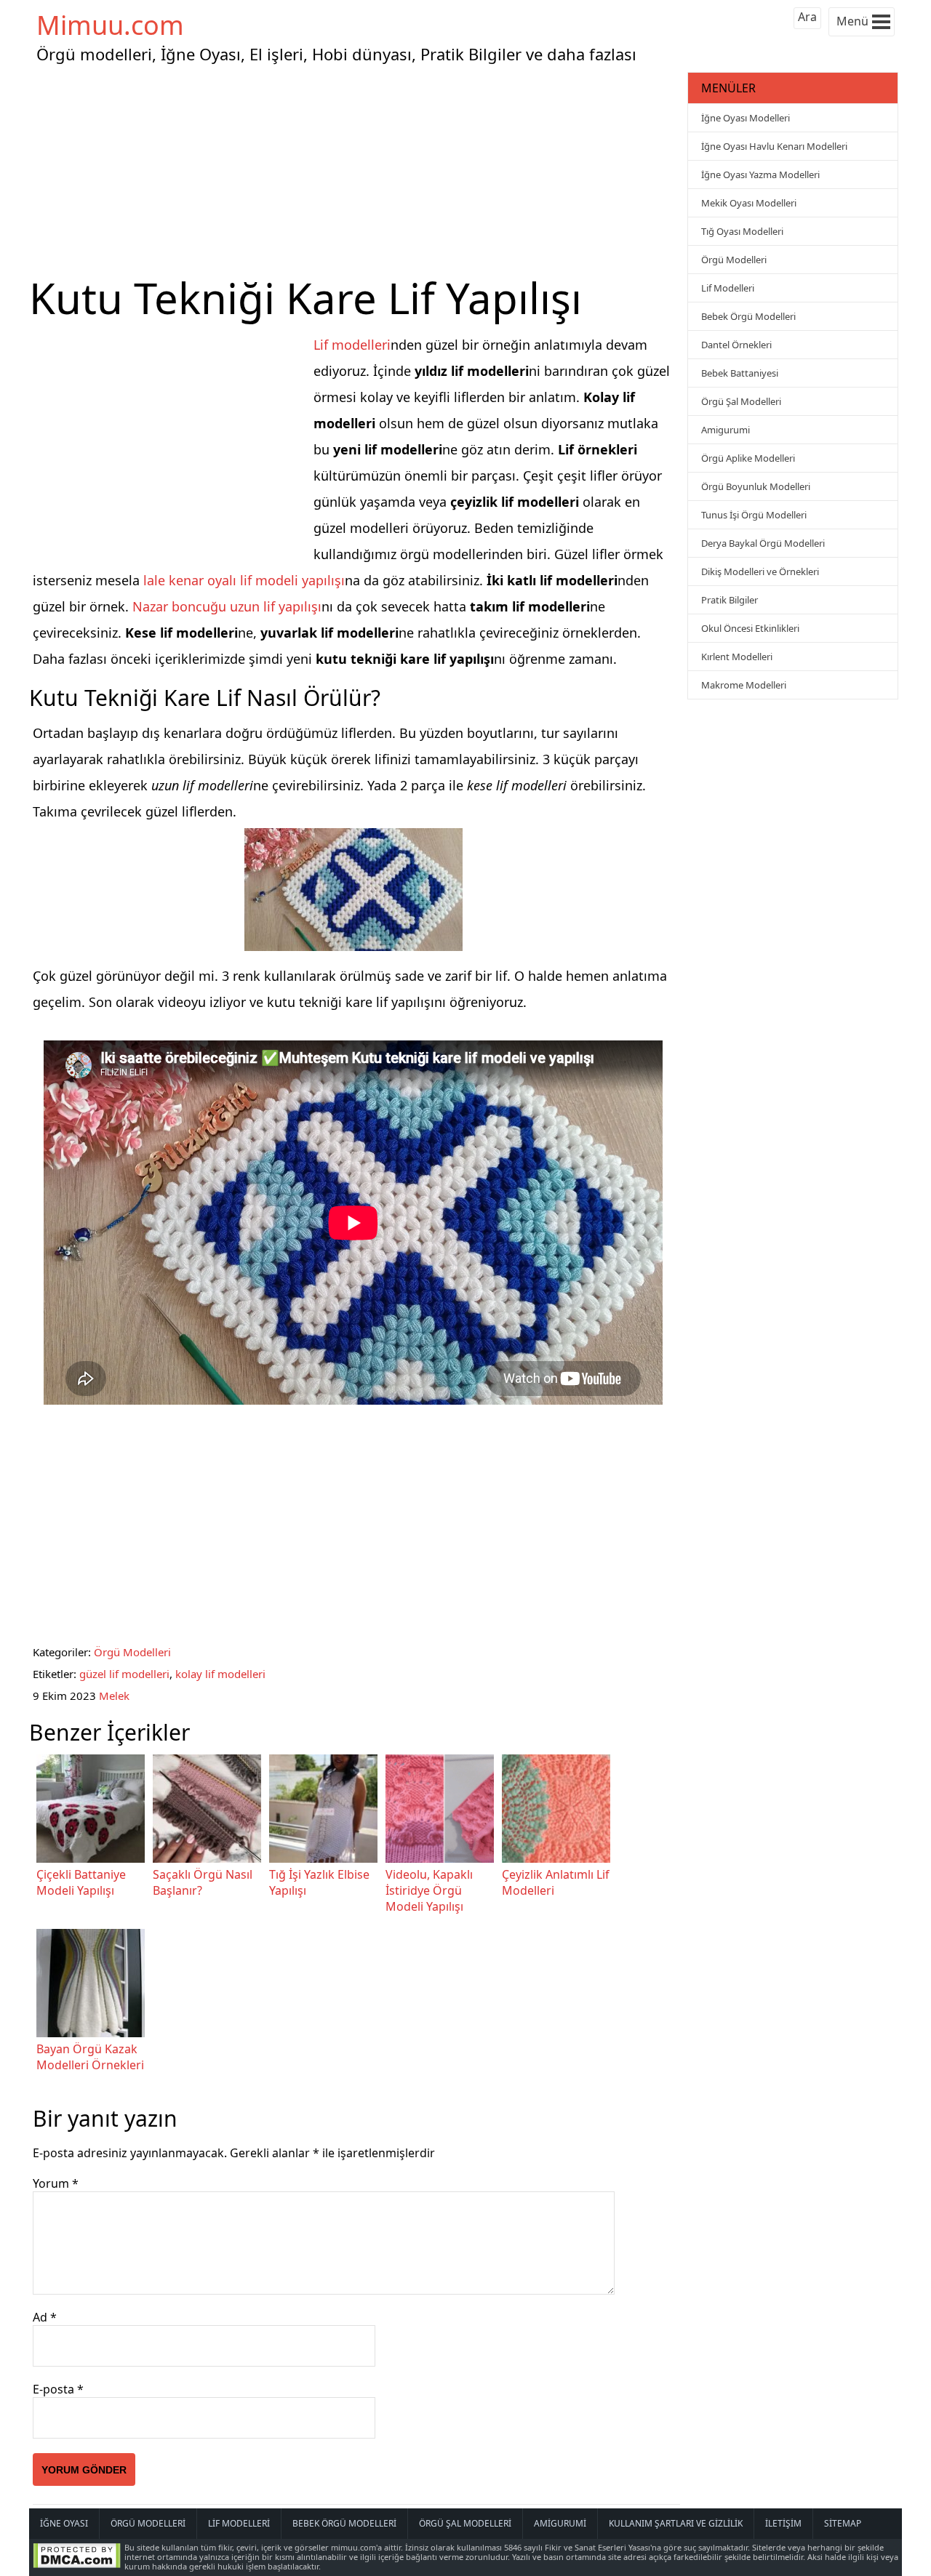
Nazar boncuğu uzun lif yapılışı (227, 606)
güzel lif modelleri (124, 1674)
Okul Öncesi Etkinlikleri (750, 628)
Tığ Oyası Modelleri (742, 231)
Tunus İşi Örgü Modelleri (754, 515)
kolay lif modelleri (220, 1674)
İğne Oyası (64, 2523)
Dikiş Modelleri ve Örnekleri (760, 571)
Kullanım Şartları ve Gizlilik (676, 2523)
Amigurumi (726, 430)
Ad (45, 2317)
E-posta (58, 2389)
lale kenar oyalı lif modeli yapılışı (244, 580)
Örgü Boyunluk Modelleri (756, 486)
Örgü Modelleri (132, 1652)
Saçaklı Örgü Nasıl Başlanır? (203, 1882)
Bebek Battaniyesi (740, 373)
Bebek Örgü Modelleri (748, 316)
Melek (114, 1696)
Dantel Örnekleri (736, 345)
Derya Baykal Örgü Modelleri (763, 543)
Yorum (56, 2183)
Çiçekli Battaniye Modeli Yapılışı (81, 1882)
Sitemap (843, 2523)
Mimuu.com (110, 25)
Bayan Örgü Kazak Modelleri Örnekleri (90, 2057)
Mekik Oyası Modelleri (749, 203)
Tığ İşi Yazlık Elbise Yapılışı (319, 1882)
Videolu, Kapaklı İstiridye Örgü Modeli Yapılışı (429, 1890)
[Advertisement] (356, 170)
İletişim (783, 2523)
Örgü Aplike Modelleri (748, 458)
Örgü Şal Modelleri (741, 401)
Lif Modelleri (728, 288)
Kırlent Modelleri (737, 657)
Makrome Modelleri (744, 685)
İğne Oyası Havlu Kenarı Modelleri (774, 146)
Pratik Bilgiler (730, 600)
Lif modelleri (352, 345)
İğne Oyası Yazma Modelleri (760, 174)
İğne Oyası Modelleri (746, 118)
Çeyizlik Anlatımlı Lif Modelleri (556, 1882)
